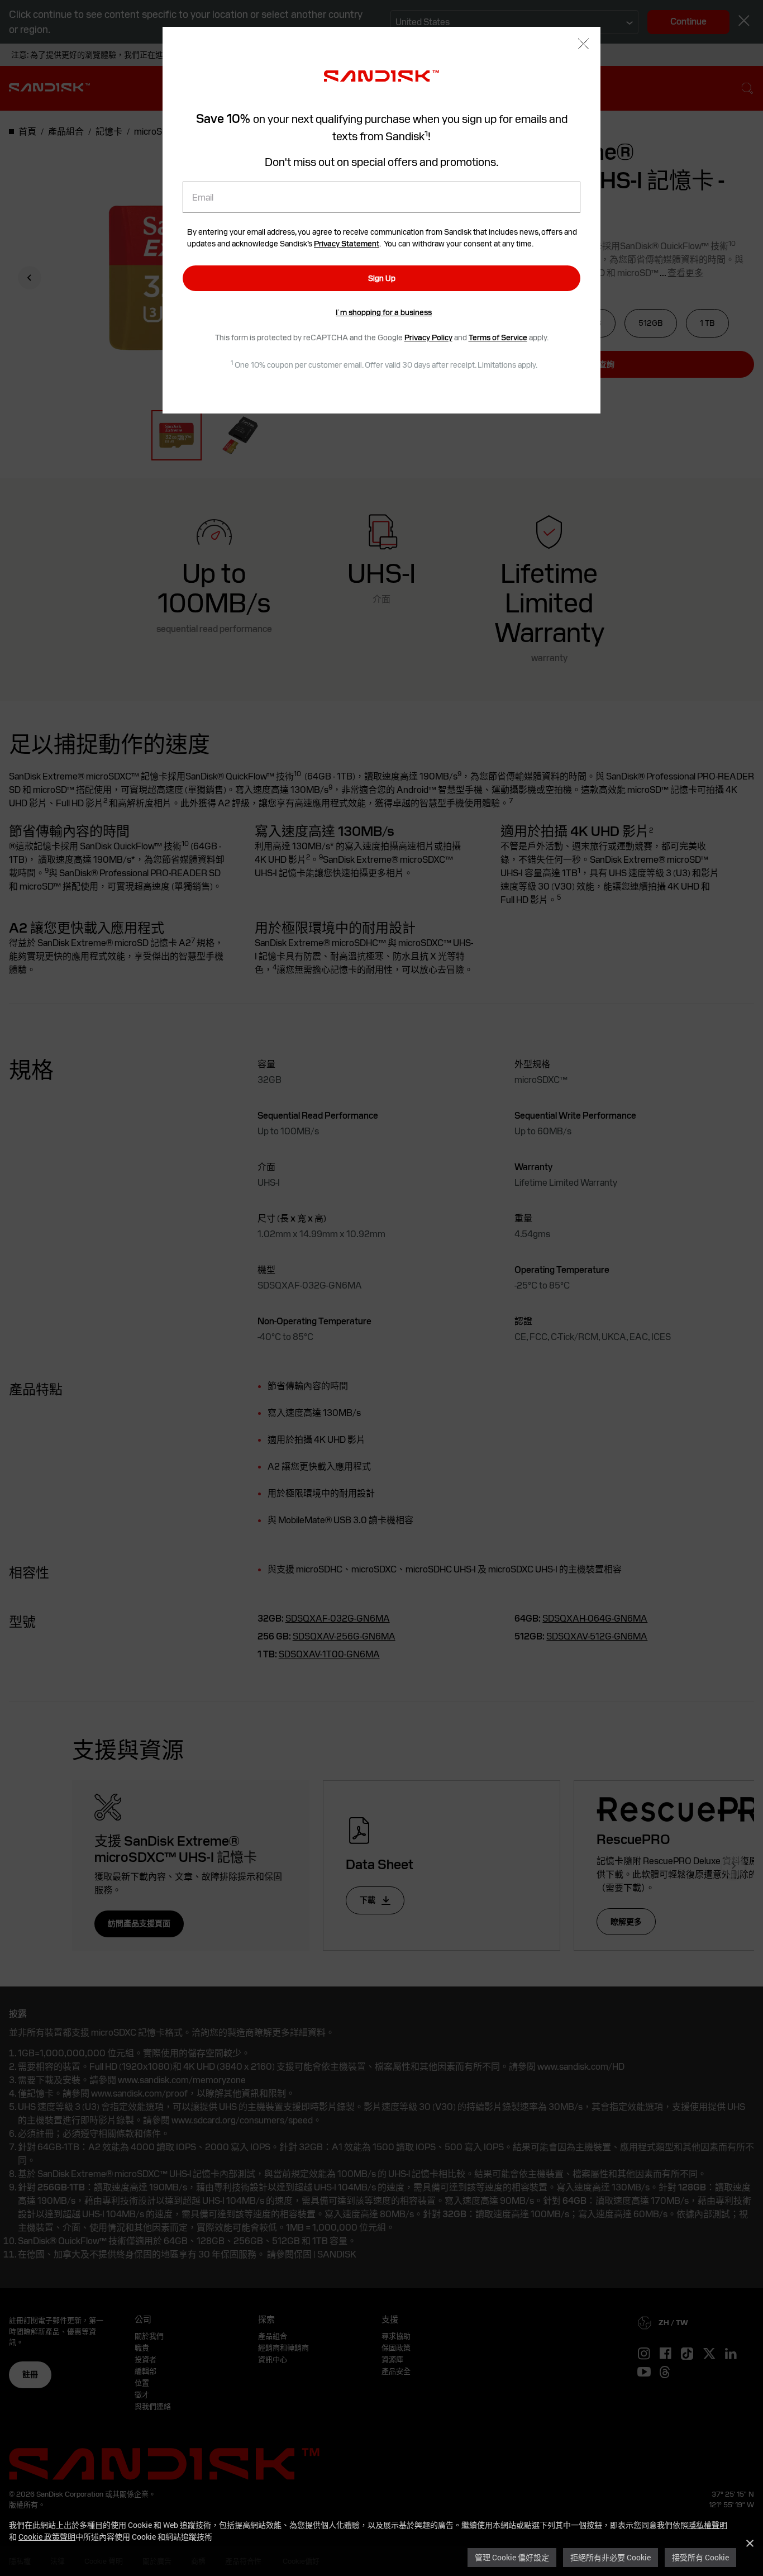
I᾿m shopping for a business (384, 312)
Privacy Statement (347, 244)
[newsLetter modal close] (583, 45)
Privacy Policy (428, 338)
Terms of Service (498, 338)
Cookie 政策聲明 (47, 2537)
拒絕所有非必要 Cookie (611, 2557)
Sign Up (382, 278)
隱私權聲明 (708, 2525)
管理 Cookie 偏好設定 (512, 2557)
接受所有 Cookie (700, 2557)
